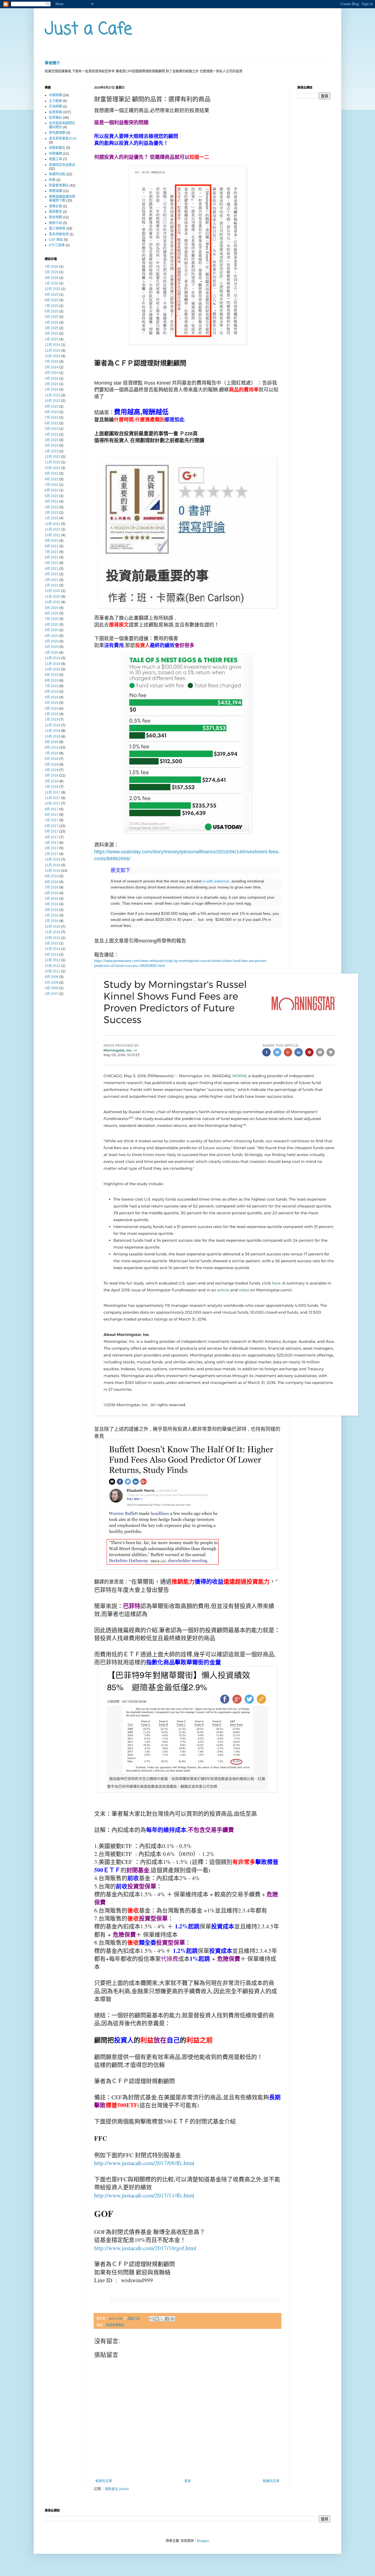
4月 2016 (52, 904)
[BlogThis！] (157, 2319)
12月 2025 (53, 289)
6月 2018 (52, 759)
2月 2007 (52, 994)
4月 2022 (52, 501)
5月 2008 (52, 983)
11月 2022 (53, 462)
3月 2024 (52, 379)
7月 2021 (52, 552)
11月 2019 (53, 664)
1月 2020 (52, 653)
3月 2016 (52, 910)
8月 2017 (52, 815)
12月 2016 (53, 859)
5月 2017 (52, 831)
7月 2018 (52, 753)
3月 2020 (52, 641)
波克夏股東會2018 (63, 139)
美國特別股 (57, 174)
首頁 (187, 2481)
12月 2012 (53, 960)
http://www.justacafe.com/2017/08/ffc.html (144, 2163)
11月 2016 (53, 865)
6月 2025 (52, 311)
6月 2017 (52, 826)
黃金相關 (55, 217)
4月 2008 (52, 988)
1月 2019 (52, 720)
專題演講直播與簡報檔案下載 (62, 199)
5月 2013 (52, 955)
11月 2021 (53, 529)
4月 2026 (52, 278)
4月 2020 (52, 636)
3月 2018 (52, 775)
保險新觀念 (57, 148)
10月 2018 (53, 737)
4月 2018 (52, 770)
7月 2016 (52, 887)
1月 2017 (52, 854)
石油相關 (55, 106)
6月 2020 (52, 625)
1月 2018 (52, 787)
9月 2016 (52, 876)
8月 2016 (52, 882)
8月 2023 (52, 412)
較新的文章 (104, 2481)
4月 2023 (52, 434)
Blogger (203, 2541)
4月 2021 (52, 569)
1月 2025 (52, 339)
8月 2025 (52, 300)
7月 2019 (52, 686)
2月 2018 (52, 781)
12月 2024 (53, 345)
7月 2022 (52, 485)
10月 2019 (53, 669)
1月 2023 (52, 451)
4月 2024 (52, 373)
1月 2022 (52, 518)
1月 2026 (52, 283)
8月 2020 (52, 613)
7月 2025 (52, 306)
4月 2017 (52, 837)
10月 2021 (53, 535)
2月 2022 (52, 513)
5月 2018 (52, 764)
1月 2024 (52, 390)
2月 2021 (52, 580)
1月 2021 (52, 585)
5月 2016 (52, 899)
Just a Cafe (88, 29)
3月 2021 (52, 574)
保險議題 (55, 154)
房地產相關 (57, 133)
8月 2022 (52, 479)
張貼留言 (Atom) (117, 2489)
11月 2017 (53, 798)
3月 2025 (52, 328)
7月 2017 (52, 820)
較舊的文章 (271, 2481)
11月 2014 (53, 949)
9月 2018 (52, 742)
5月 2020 (52, 630)
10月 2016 (53, 871)
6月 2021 (52, 557)
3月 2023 (52, 440)
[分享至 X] (162, 2319)
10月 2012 (53, 966)
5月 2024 (52, 367)
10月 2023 (53, 401)
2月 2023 (52, 445)
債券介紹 (55, 223)
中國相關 (55, 95)
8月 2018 (52, 747)
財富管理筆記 (115, 2325)
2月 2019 (52, 714)
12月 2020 (53, 591)
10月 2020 (53, 602)
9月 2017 (52, 809)
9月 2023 (52, 407)
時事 (52, 180)
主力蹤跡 (55, 101)
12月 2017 (53, 792)
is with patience (216, 881)
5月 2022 (52, 496)
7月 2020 (52, 619)
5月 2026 (52, 272)
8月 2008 (52, 977)
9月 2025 (52, 295)
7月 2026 (52, 267)
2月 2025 (52, 334)
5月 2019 (52, 697)
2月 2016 (52, 915)
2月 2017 (52, 848)
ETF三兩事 (57, 245)
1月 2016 (52, 921)
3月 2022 (52, 507)
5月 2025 (52, 317)
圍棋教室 (55, 212)
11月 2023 (53, 395)
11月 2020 (53, 597)
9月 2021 (52, 541)
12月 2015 (53, 927)
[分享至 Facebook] (167, 2319)
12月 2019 (53, 658)
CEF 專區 (56, 240)
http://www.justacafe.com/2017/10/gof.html (145, 2248)
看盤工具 (55, 159)
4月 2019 (52, 703)
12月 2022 (53, 457)
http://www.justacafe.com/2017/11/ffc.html (144, 2195)
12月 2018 (53, 725)
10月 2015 (53, 938)
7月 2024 (52, 362)
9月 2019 (52, 675)
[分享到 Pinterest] (172, 2319)
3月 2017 (52, 843)
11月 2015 (53, 932)
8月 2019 (52, 681)
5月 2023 (52, 429)
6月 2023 (52, 423)
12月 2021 (53, 524)
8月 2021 (52, 546)
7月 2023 (52, 417)
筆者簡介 (52, 63)
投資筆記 (55, 118)
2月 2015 (52, 943)
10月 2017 (53, 803)
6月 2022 (52, 490)
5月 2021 (52, 563)
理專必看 (55, 206)
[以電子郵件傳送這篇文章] (152, 2319)
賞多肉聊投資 (59, 234)
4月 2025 (52, 323)
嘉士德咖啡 (57, 228)
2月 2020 (52, 647)
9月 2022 (52, 473)
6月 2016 (52, 893)
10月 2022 (53, 468)
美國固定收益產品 (62, 165)
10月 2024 (53, 356)
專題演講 (55, 191)
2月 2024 (52, 384)
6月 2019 (52, 692)
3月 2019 (52, 709)
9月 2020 (52, 608)
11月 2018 (53, 731)
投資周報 (55, 112)
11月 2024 (53, 351)
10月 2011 (53, 971)
